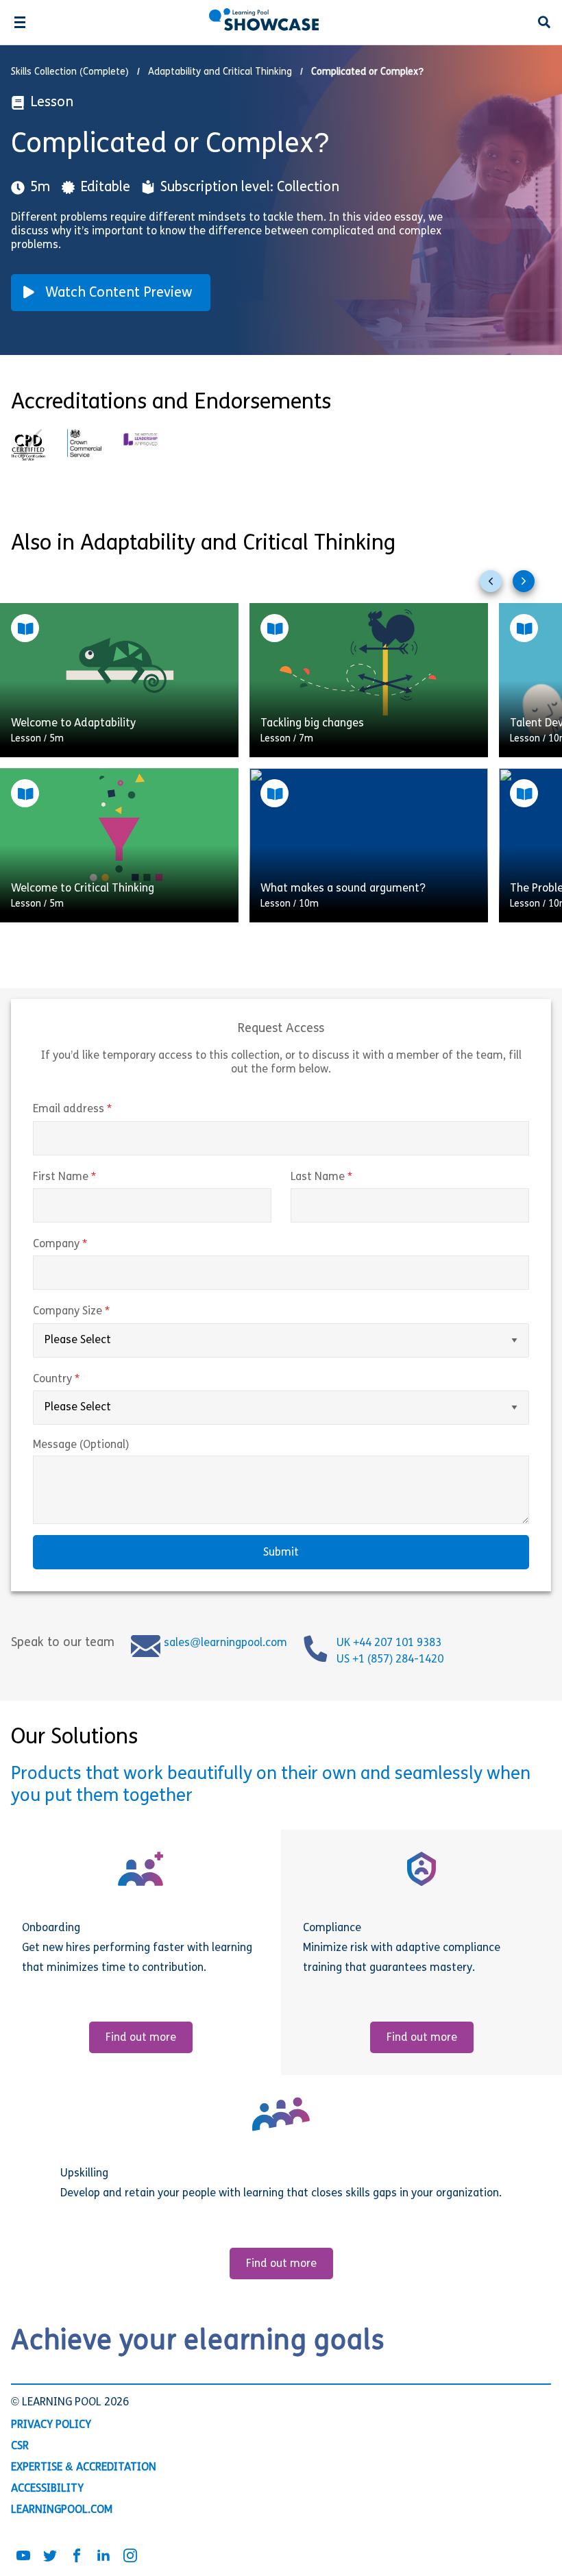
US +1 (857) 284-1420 (390, 1660)
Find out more (141, 2038)
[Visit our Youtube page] (23, 2557)
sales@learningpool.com (225, 1643)
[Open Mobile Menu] (20, 22)
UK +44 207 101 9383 (390, 1643)
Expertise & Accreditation (84, 2468)
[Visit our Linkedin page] (103, 2557)
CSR (20, 2446)
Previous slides (496, 587)
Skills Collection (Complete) (70, 72)
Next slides (529, 587)
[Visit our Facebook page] (77, 2557)
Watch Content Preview (119, 293)
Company (89, 1244)
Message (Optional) (81, 1445)
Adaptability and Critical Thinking (220, 72)
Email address (101, 1109)
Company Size (100, 1312)
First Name (93, 1177)
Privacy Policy (51, 2425)
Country (85, 1379)
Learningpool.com (62, 2510)
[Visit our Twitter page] (50, 2557)
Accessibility (47, 2489)
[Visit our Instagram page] (130, 2557)
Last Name (350, 1177)
